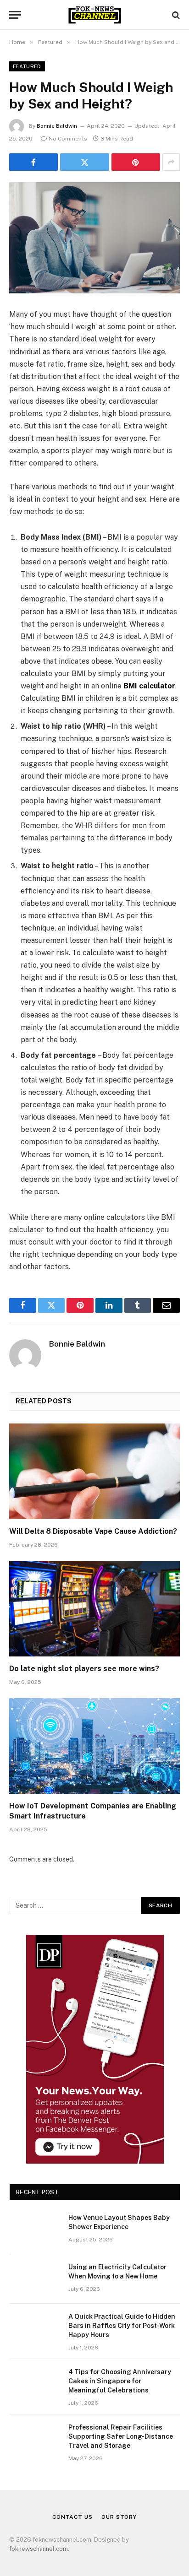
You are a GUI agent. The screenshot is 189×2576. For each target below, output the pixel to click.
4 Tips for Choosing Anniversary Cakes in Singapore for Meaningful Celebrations (120, 2381)
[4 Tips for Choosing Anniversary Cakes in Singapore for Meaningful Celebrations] (35, 2384)
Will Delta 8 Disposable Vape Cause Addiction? (93, 1531)
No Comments (68, 139)
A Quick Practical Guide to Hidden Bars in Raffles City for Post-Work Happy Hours (122, 2326)
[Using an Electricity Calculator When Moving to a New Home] (35, 2279)
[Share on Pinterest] (136, 162)
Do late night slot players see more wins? (84, 1669)
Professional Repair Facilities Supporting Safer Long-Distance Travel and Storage (121, 2436)
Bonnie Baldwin (57, 126)
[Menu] (15, 15)
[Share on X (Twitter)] (84, 162)
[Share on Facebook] (33, 162)
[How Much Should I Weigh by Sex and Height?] (94, 238)
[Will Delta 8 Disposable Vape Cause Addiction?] (94, 1471)
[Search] (175, 15)
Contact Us (72, 2517)
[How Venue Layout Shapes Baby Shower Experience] (35, 2230)
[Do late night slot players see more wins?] (94, 1609)
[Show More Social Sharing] (171, 162)
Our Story (119, 2517)
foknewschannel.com (39, 2549)
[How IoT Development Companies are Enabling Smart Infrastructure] (94, 1746)
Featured (27, 66)
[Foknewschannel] (94, 15)
